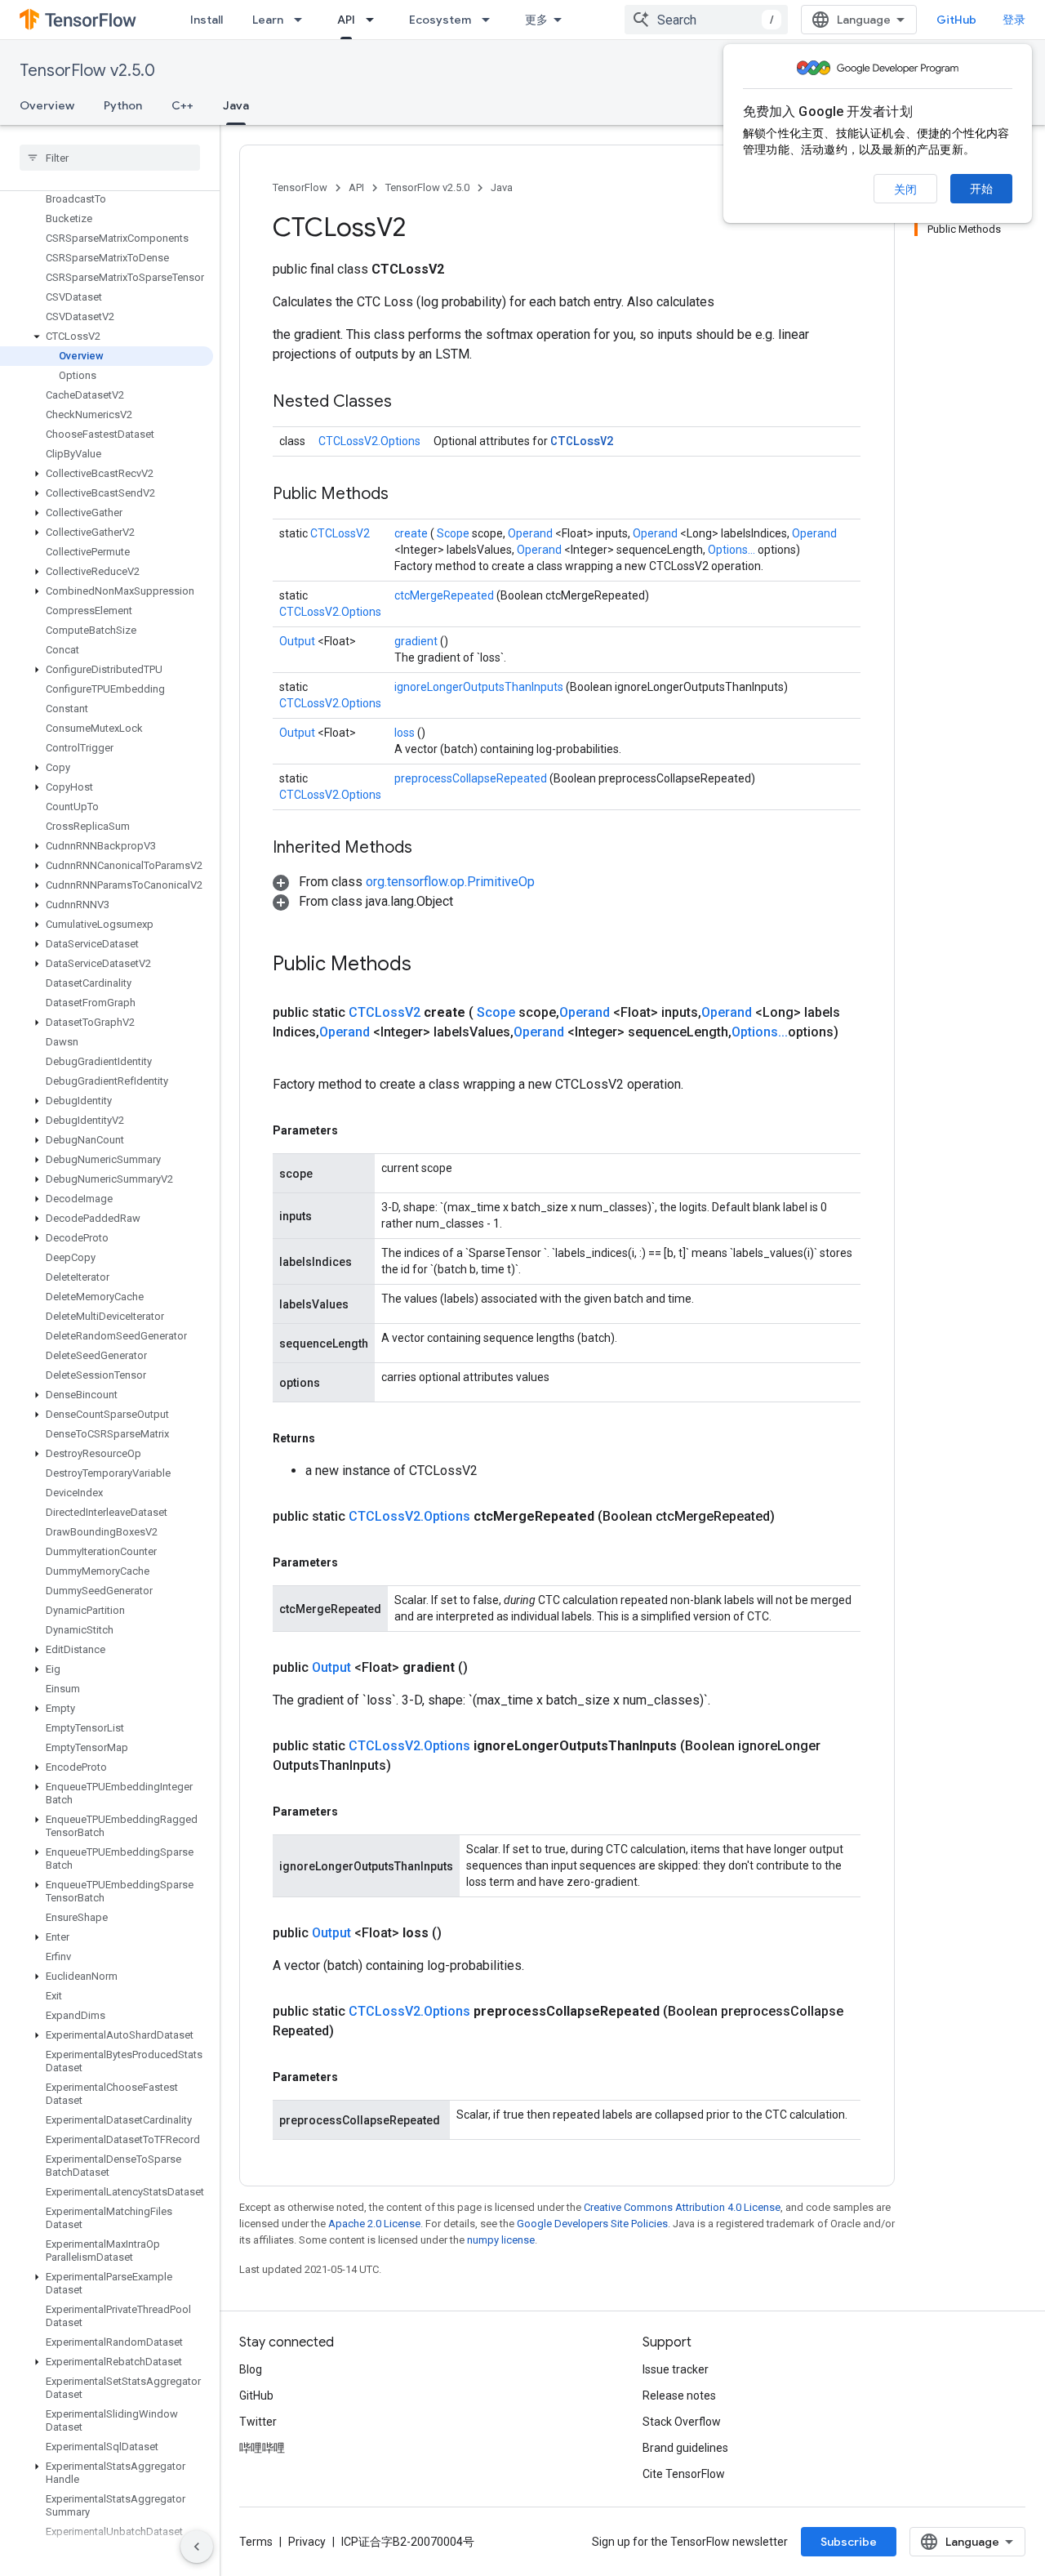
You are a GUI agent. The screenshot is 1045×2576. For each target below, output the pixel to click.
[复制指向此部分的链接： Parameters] (357, 1130)
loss (406, 733)
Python (123, 105)
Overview (47, 105)
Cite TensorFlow (684, 2474)
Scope (454, 533)
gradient (417, 641)
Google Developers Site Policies (592, 2224)
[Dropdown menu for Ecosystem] (491, 20)
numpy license (501, 2240)
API (346, 20)
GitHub (956, 20)
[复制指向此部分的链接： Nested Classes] (412, 403)
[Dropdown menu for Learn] (303, 20)
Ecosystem (440, 20)
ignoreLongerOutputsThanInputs (480, 687)
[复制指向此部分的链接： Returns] (334, 1438)
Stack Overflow (682, 2422)
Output (298, 641)
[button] (107, 336)
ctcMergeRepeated (445, 595)
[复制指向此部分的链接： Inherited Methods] (433, 849)
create (412, 533)
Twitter (258, 2422)
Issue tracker (676, 2369)
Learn (268, 20)
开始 (981, 189)
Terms (256, 2542)
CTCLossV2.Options (369, 441)
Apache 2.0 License (374, 2224)
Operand (531, 533)
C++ (182, 105)
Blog (251, 2369)
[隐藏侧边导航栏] (197, 2547)
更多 (536, 20)
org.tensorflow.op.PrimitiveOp (450, 882)
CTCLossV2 (582, 441)
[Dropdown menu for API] (375, 20)
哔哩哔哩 (262, 2448)
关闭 (905, 189)
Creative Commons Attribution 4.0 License (682, 2207)
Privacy (307, 2542)
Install (207, 20)
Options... (733, 550)
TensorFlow (300, 187)
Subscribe (849, 2542)
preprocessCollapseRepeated (472, 778)
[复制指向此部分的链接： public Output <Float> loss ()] (461, 1933)
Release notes (679, 2396)
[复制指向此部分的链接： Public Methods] (409, 495)
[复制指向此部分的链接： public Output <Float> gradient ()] (487, 1668)
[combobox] (706, 20)
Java (236, 105)
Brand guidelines (685, 2448)
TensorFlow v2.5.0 (87, 71)
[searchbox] (110, 158)
